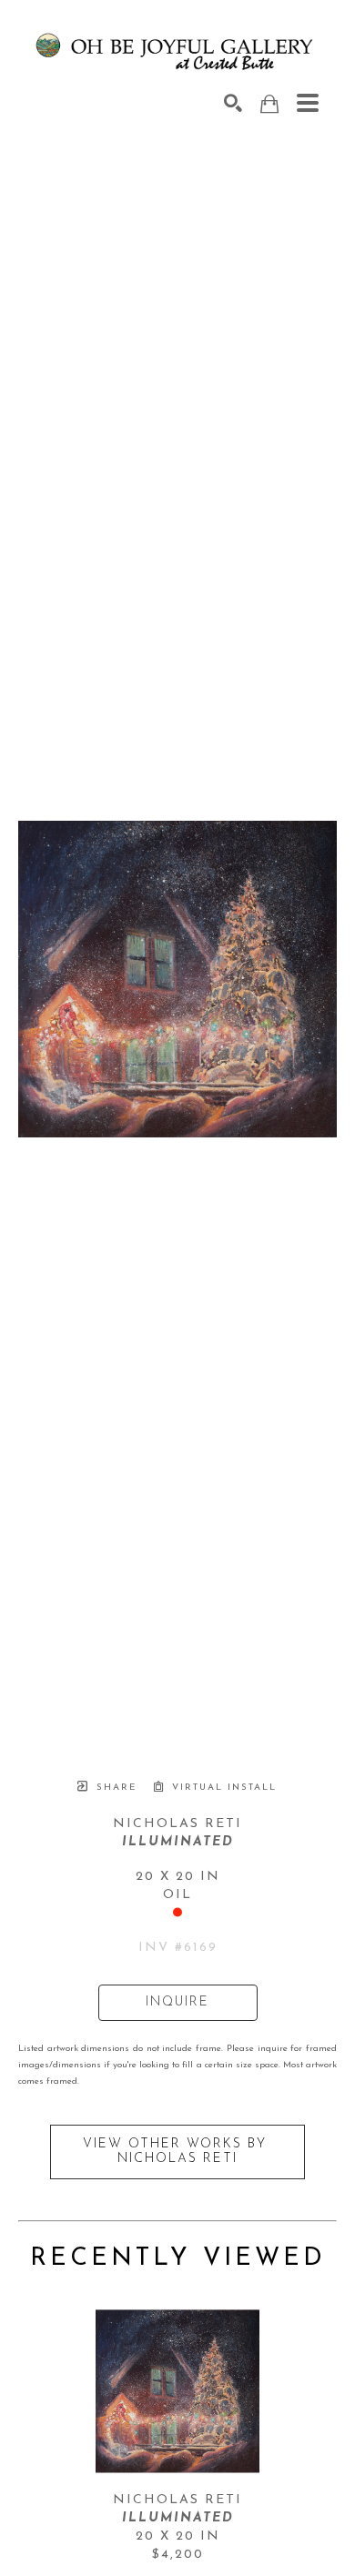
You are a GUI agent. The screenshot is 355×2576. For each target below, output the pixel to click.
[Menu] (308, 103)
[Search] (233, 103)
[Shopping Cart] (269, 104)
